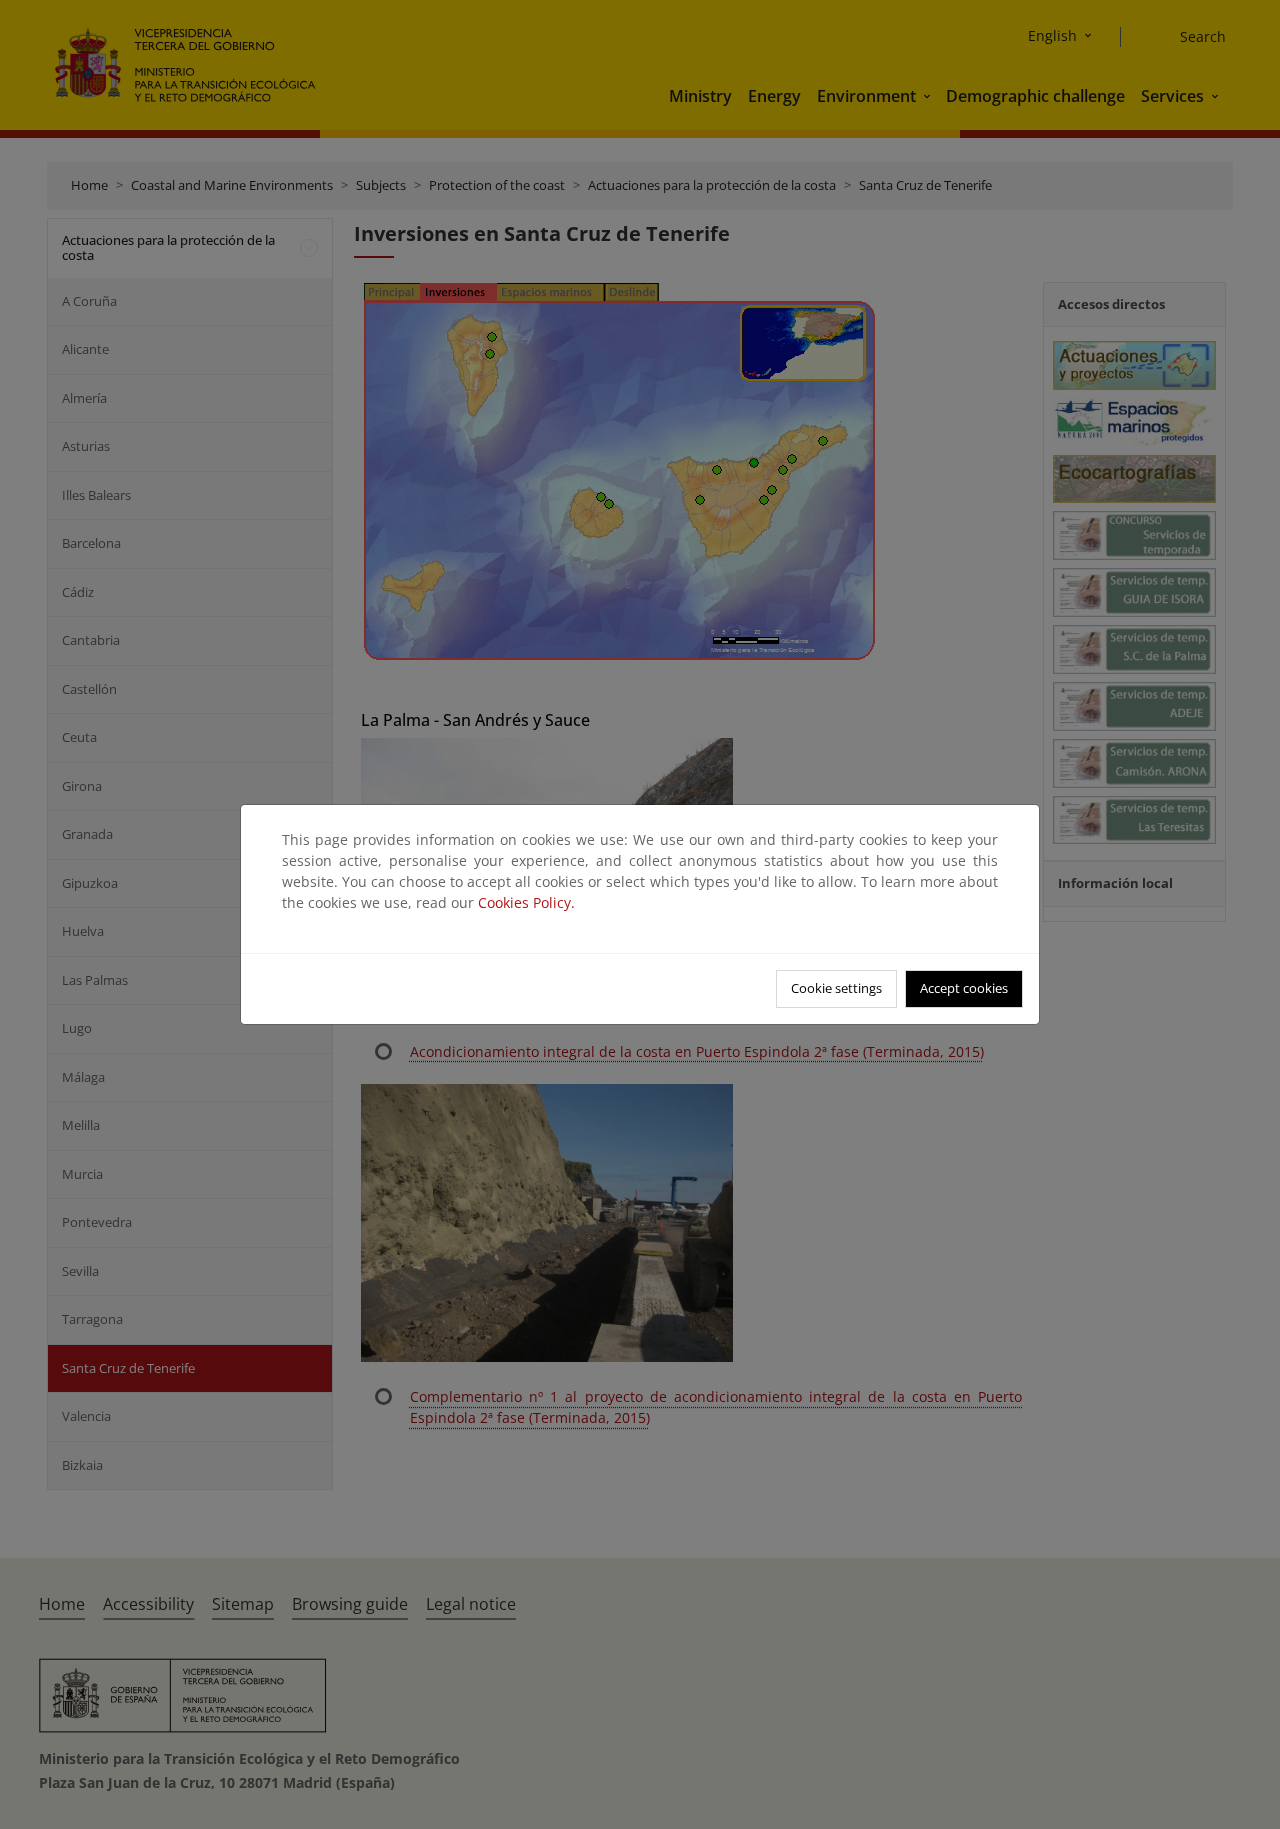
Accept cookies (964, 988)
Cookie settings (836, 988)
